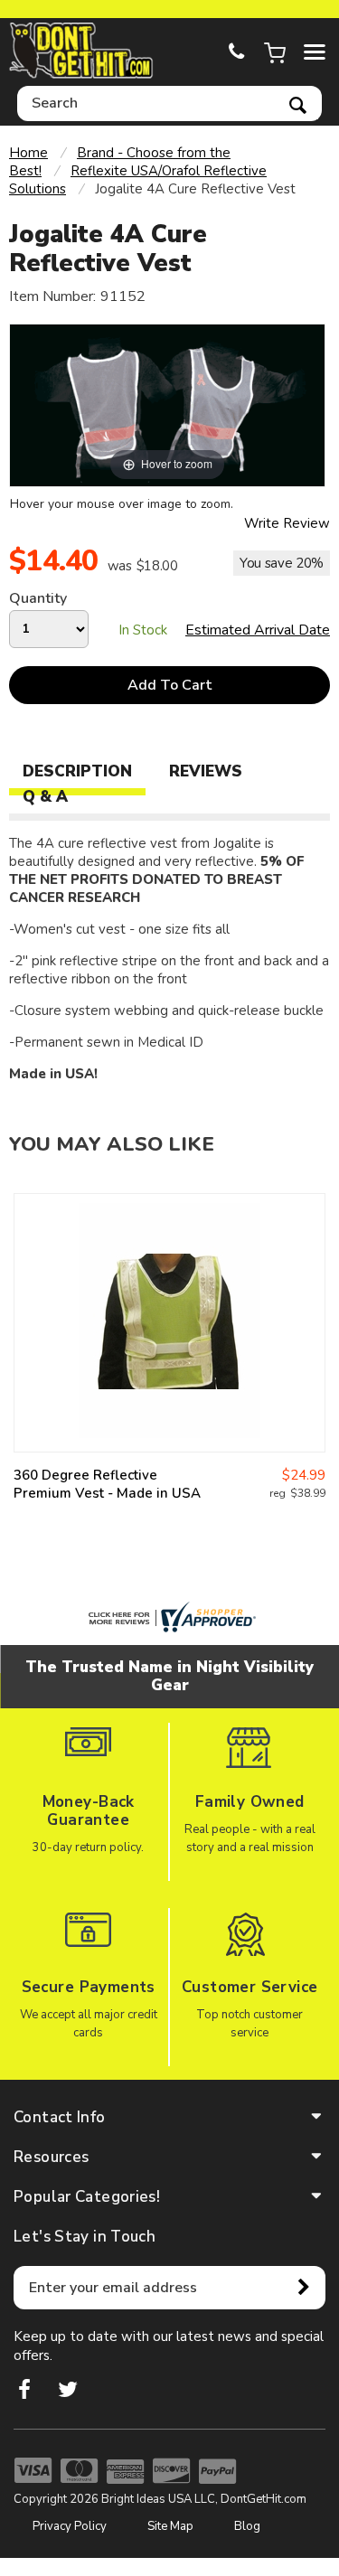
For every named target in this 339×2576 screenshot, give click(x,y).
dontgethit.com (81, 51)
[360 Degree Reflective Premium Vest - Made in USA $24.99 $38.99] (169, 1323)
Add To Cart (170, 685)
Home (28, 153)
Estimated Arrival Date (258, 630)
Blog (247, 2526)
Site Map (170, 2526)
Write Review (287, 523)
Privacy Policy (70, 2526)
